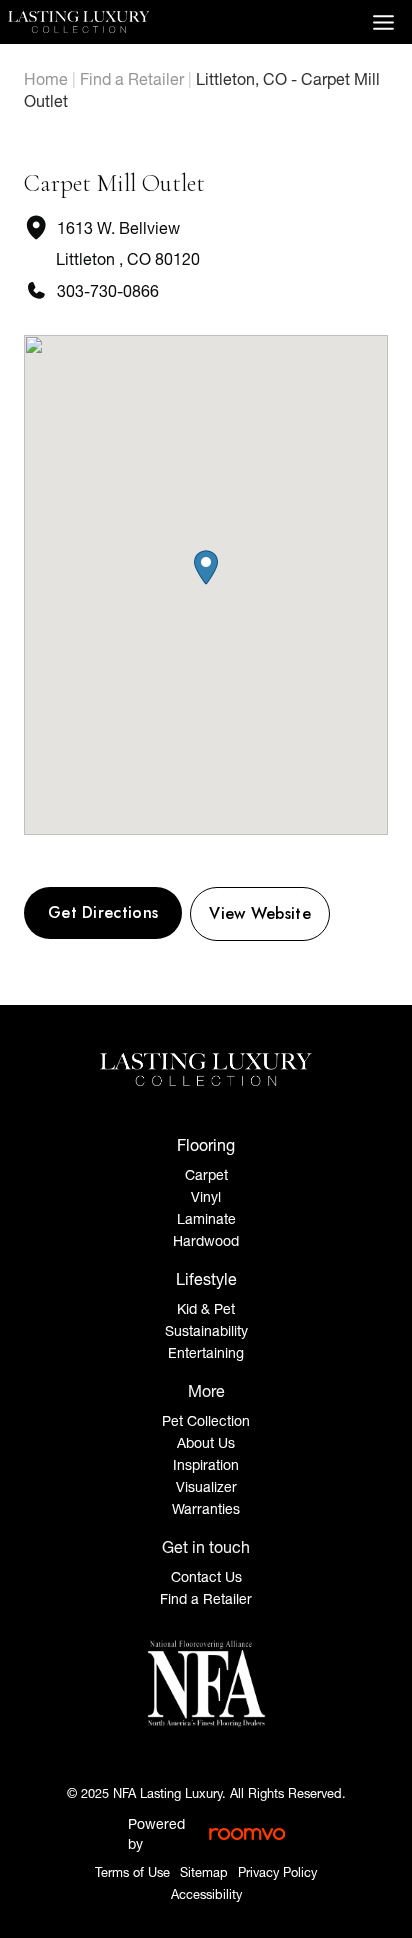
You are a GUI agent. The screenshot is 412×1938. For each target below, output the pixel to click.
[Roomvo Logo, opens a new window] (247, 1834)
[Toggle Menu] (383, 22)
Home (46, 79)
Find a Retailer (132, 79)
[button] (206, 567)
